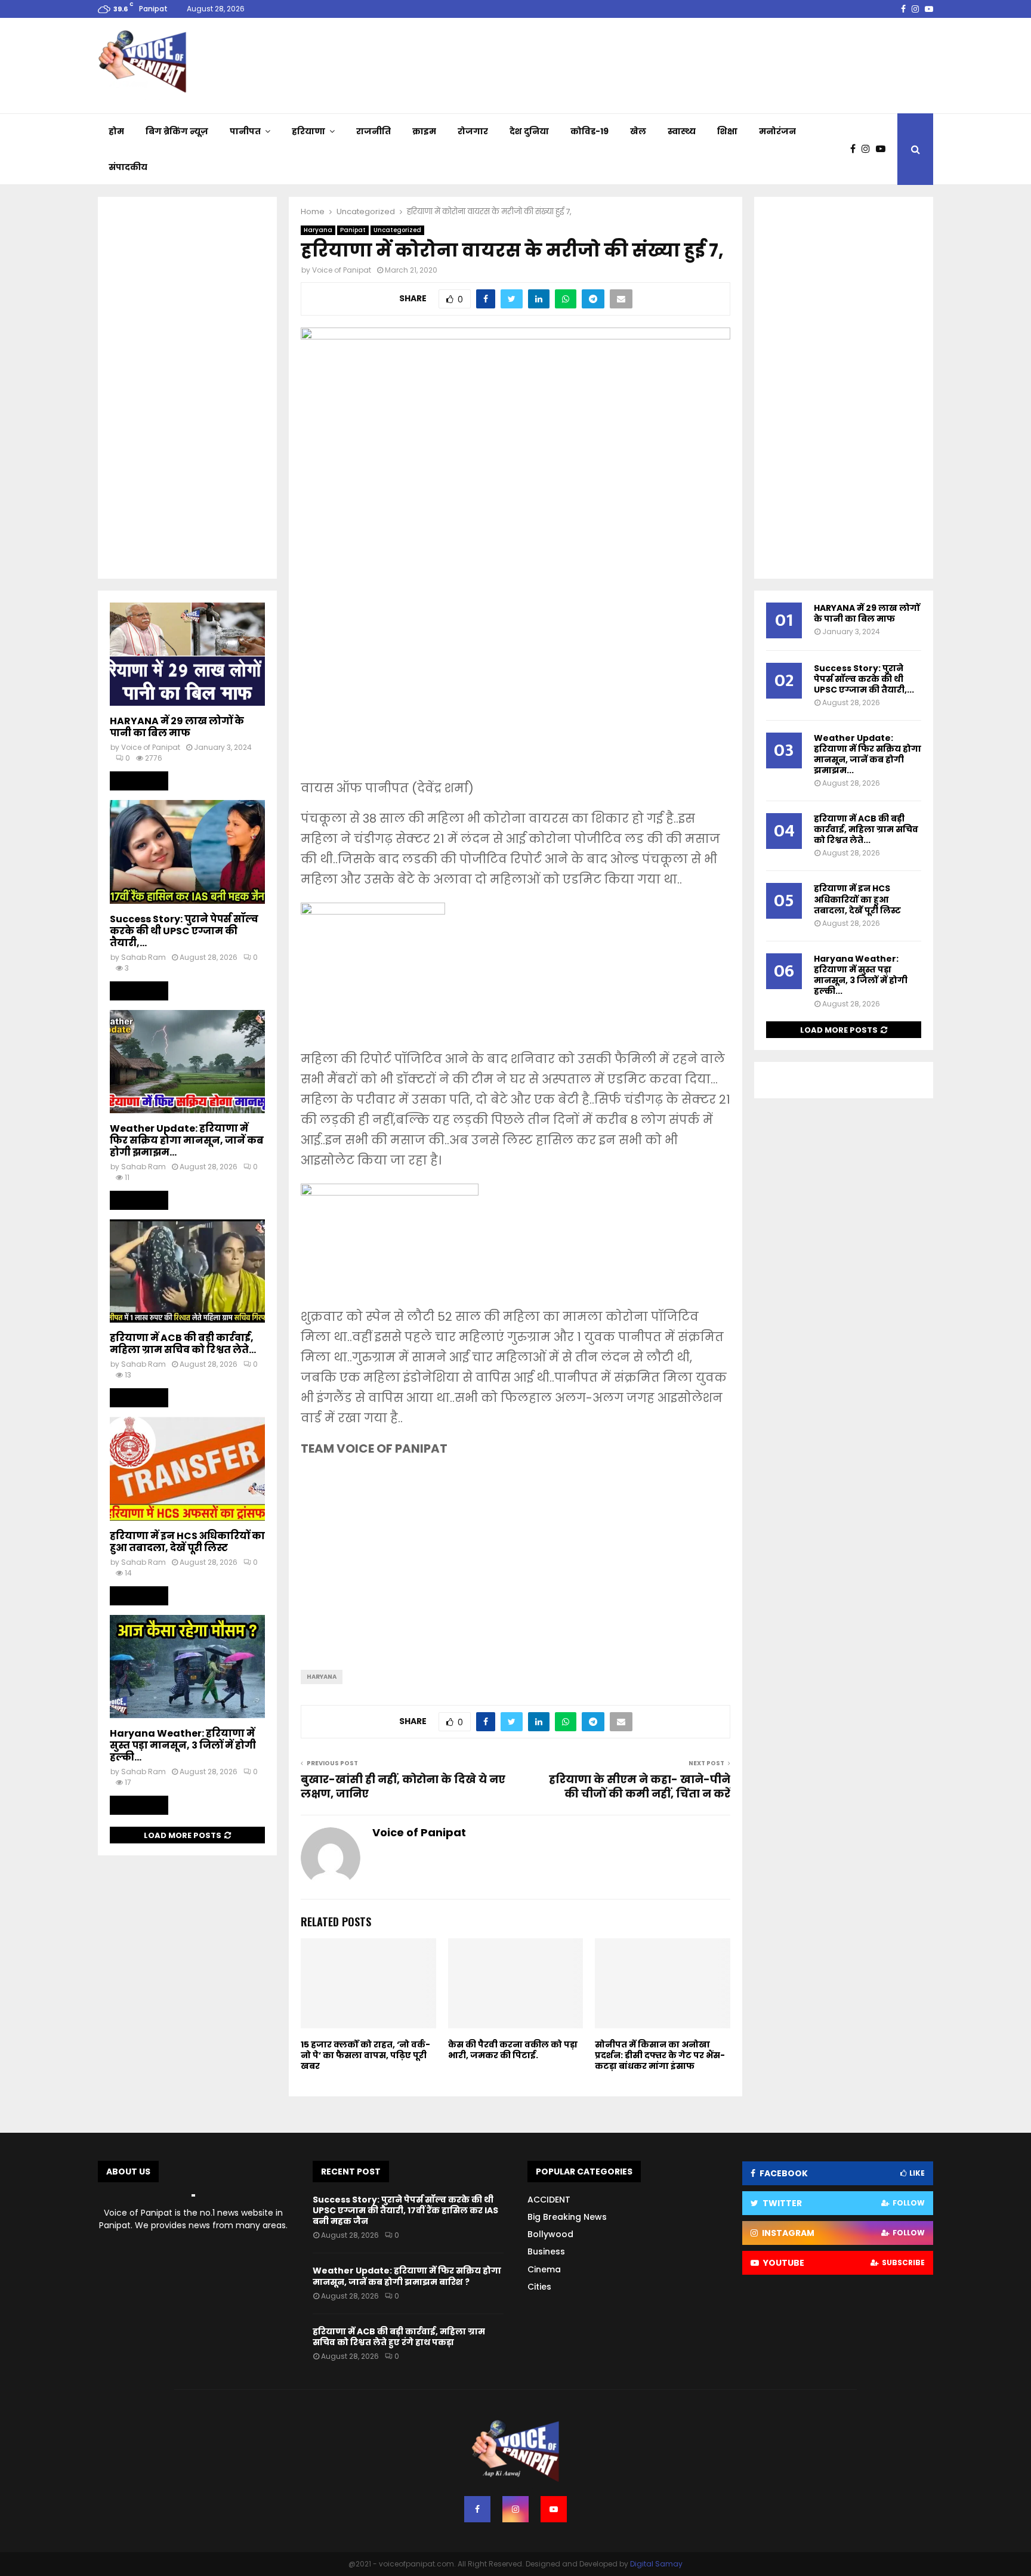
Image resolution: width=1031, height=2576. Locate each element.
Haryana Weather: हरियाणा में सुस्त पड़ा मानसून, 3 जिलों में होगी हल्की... (183, 1745)
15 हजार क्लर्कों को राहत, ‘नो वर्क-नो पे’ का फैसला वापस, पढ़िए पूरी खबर (365, 2055)
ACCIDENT (549, 2200)
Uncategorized (397, 230)
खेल (638, 131)
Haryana (318, 230)
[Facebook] (856, 149)
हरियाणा (308, 131)
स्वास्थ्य (682, 131)
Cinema (544, 2269)
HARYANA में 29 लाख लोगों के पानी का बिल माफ (177, 727)
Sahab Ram (143, 957)
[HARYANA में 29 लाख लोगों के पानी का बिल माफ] (187, 654)
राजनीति (373, 131)
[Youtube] (884, 149)
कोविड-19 (589, 131)
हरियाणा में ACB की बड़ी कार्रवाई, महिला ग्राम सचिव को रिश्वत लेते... (183, 1344)
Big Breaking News (567, 2217)
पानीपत (245, 131)
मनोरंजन (777, 131)
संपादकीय (128, 167)
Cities (539, 2287)
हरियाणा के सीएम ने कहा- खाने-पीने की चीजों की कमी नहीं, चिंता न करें (640, 1786)
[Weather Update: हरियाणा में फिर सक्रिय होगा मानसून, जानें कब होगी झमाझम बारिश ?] (187, 1062)
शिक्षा (727, 131)
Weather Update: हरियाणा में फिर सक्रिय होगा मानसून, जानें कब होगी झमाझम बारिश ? (407, 2276)
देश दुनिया (529, 131)
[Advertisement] (515, 682)
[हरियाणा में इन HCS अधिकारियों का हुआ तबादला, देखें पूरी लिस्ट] (187, 1468)
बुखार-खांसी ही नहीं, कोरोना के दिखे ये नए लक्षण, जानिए (403, 1786)
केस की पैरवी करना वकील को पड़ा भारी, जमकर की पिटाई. (513, 2050)
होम (116, 131)
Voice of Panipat (342, 270)
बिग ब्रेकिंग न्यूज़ (177, 131)
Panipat (353, 230)
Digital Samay (656, 2564)
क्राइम (424, 131)
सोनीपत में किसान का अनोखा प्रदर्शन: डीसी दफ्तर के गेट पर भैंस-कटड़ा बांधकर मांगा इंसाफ (660, 2055)
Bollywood (550, 2234)
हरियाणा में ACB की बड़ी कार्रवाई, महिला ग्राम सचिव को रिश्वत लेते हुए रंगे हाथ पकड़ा (399, 2337)
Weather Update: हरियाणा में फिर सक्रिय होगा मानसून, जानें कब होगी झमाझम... (187, 1140)
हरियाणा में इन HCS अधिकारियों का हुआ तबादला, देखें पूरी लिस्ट (187, 1542)
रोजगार (473, 131)
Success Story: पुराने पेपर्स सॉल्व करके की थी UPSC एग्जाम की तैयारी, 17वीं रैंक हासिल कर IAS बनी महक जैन (405, 2210)
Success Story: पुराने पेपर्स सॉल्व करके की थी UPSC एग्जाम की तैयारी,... (184, 931)
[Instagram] (869, 149)
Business (546, 2251)
